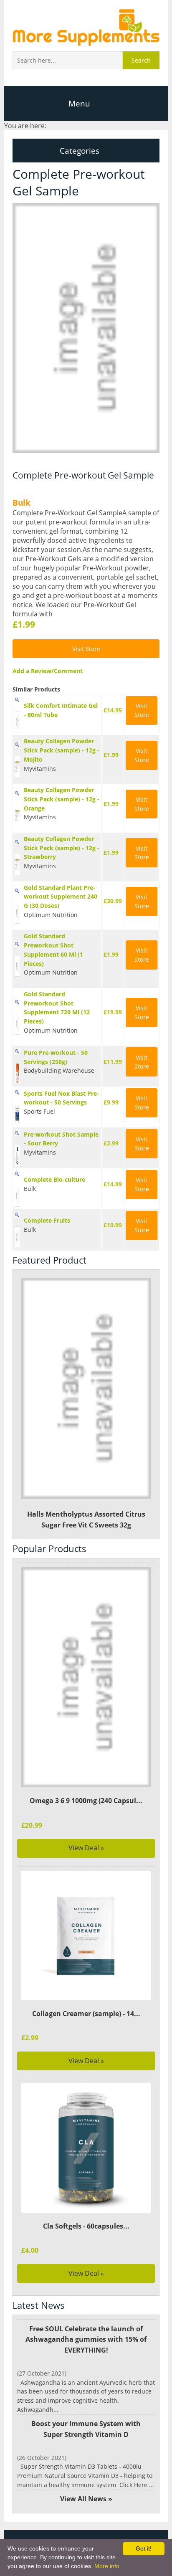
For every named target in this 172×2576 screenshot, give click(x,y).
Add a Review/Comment (48, 671)
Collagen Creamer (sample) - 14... (86, 2014)
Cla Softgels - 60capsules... (86, 2226)
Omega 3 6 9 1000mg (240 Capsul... (86, 1801)
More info (107, 2566)
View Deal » (86, 1848)
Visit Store (86, 649)
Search (141, 60)
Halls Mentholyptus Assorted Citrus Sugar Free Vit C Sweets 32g (86, 1520)
